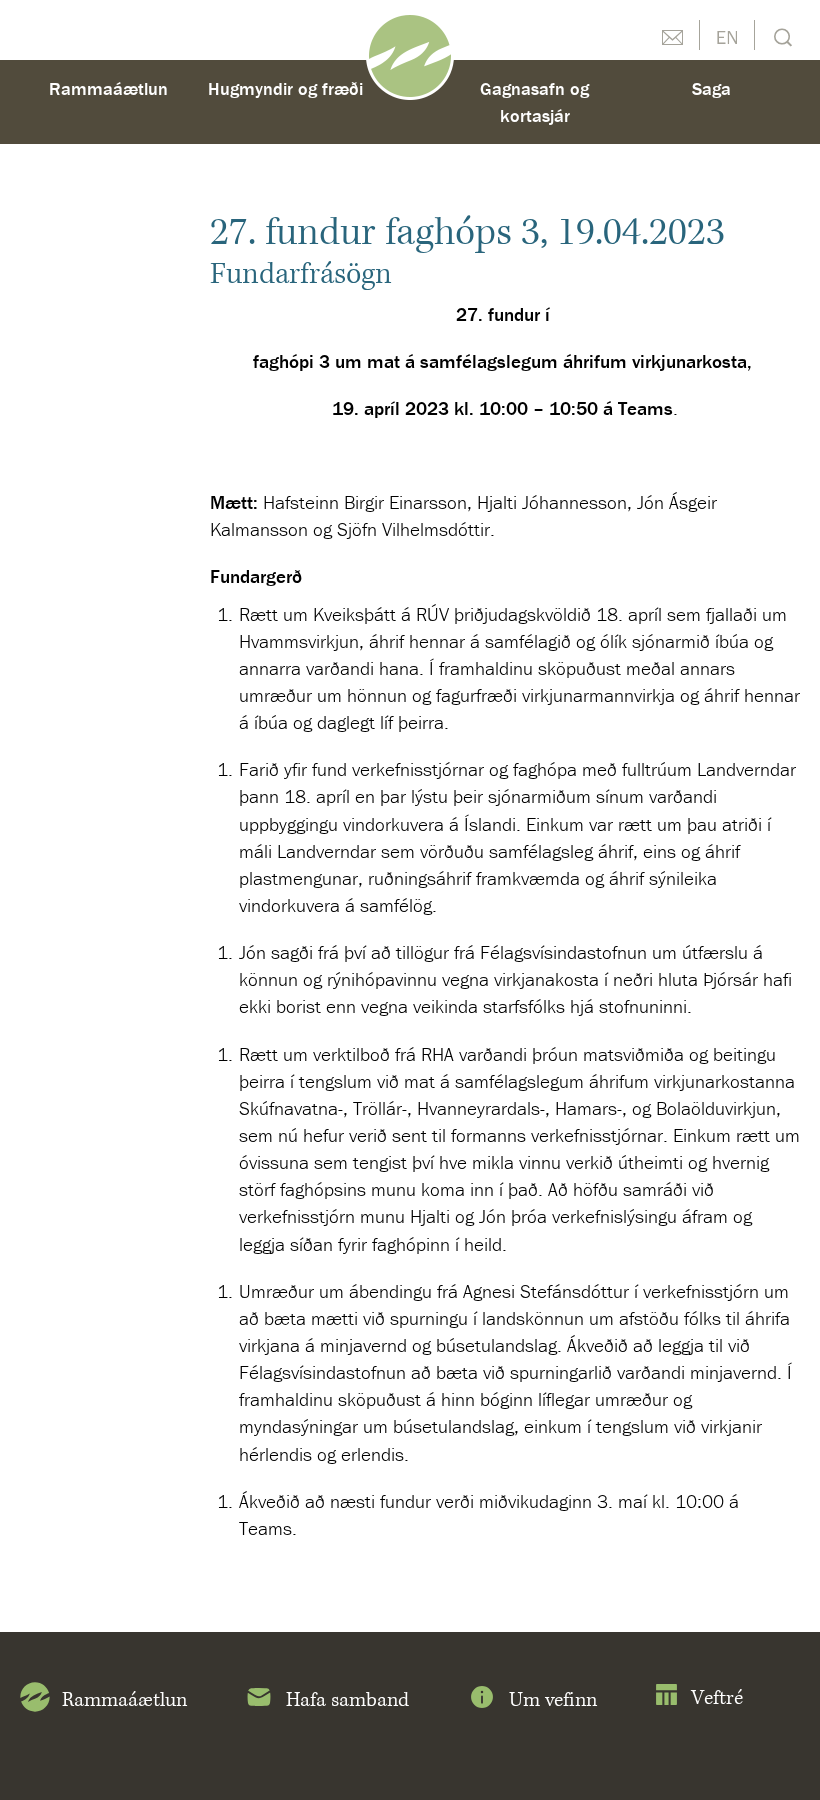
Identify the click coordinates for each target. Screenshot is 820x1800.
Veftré (717, 1698)
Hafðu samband (672, 35)
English (727, 35)
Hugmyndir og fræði (285, 88)
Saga (711, 88)
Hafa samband (347, 1700)
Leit (780, 35)
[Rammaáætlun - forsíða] (410, 54)
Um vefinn (553, 1700)
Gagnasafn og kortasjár (534, 102)
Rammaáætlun (108, 88)
